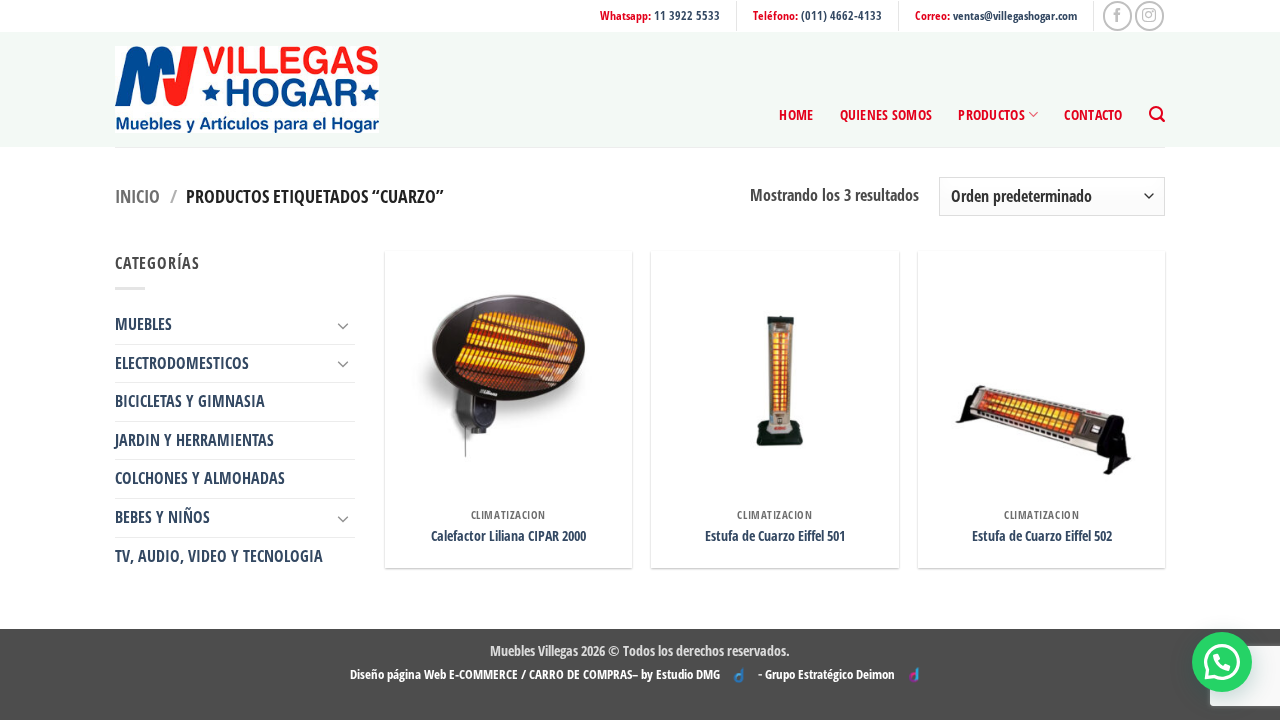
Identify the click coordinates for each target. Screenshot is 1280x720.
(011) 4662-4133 (841, 15)
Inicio (137, 195)
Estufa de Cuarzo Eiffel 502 (1042, 536)
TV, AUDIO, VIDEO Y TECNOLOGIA (219, 556)
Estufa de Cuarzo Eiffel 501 (775, 536)
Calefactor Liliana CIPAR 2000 (508, 536)
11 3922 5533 (687, 15)
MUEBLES (143, 324)
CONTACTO (1093, 114)
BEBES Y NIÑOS (162, 517)
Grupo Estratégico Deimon (830, 674)
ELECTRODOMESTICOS (182, 363)
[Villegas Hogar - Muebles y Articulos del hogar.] (247, 89)
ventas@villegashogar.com (1015, 15)
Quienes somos (886, 114)
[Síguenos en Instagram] (1149, 15)
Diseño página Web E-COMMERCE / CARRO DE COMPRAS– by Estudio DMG (535, 674)
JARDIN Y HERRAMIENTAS (194, 440)
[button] (1157, 114)
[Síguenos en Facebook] (1117, 15)
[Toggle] (343, 325)
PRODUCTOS (991, 114)
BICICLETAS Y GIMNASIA (190, 401)
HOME (796, 114)
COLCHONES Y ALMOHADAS (200, 478)
